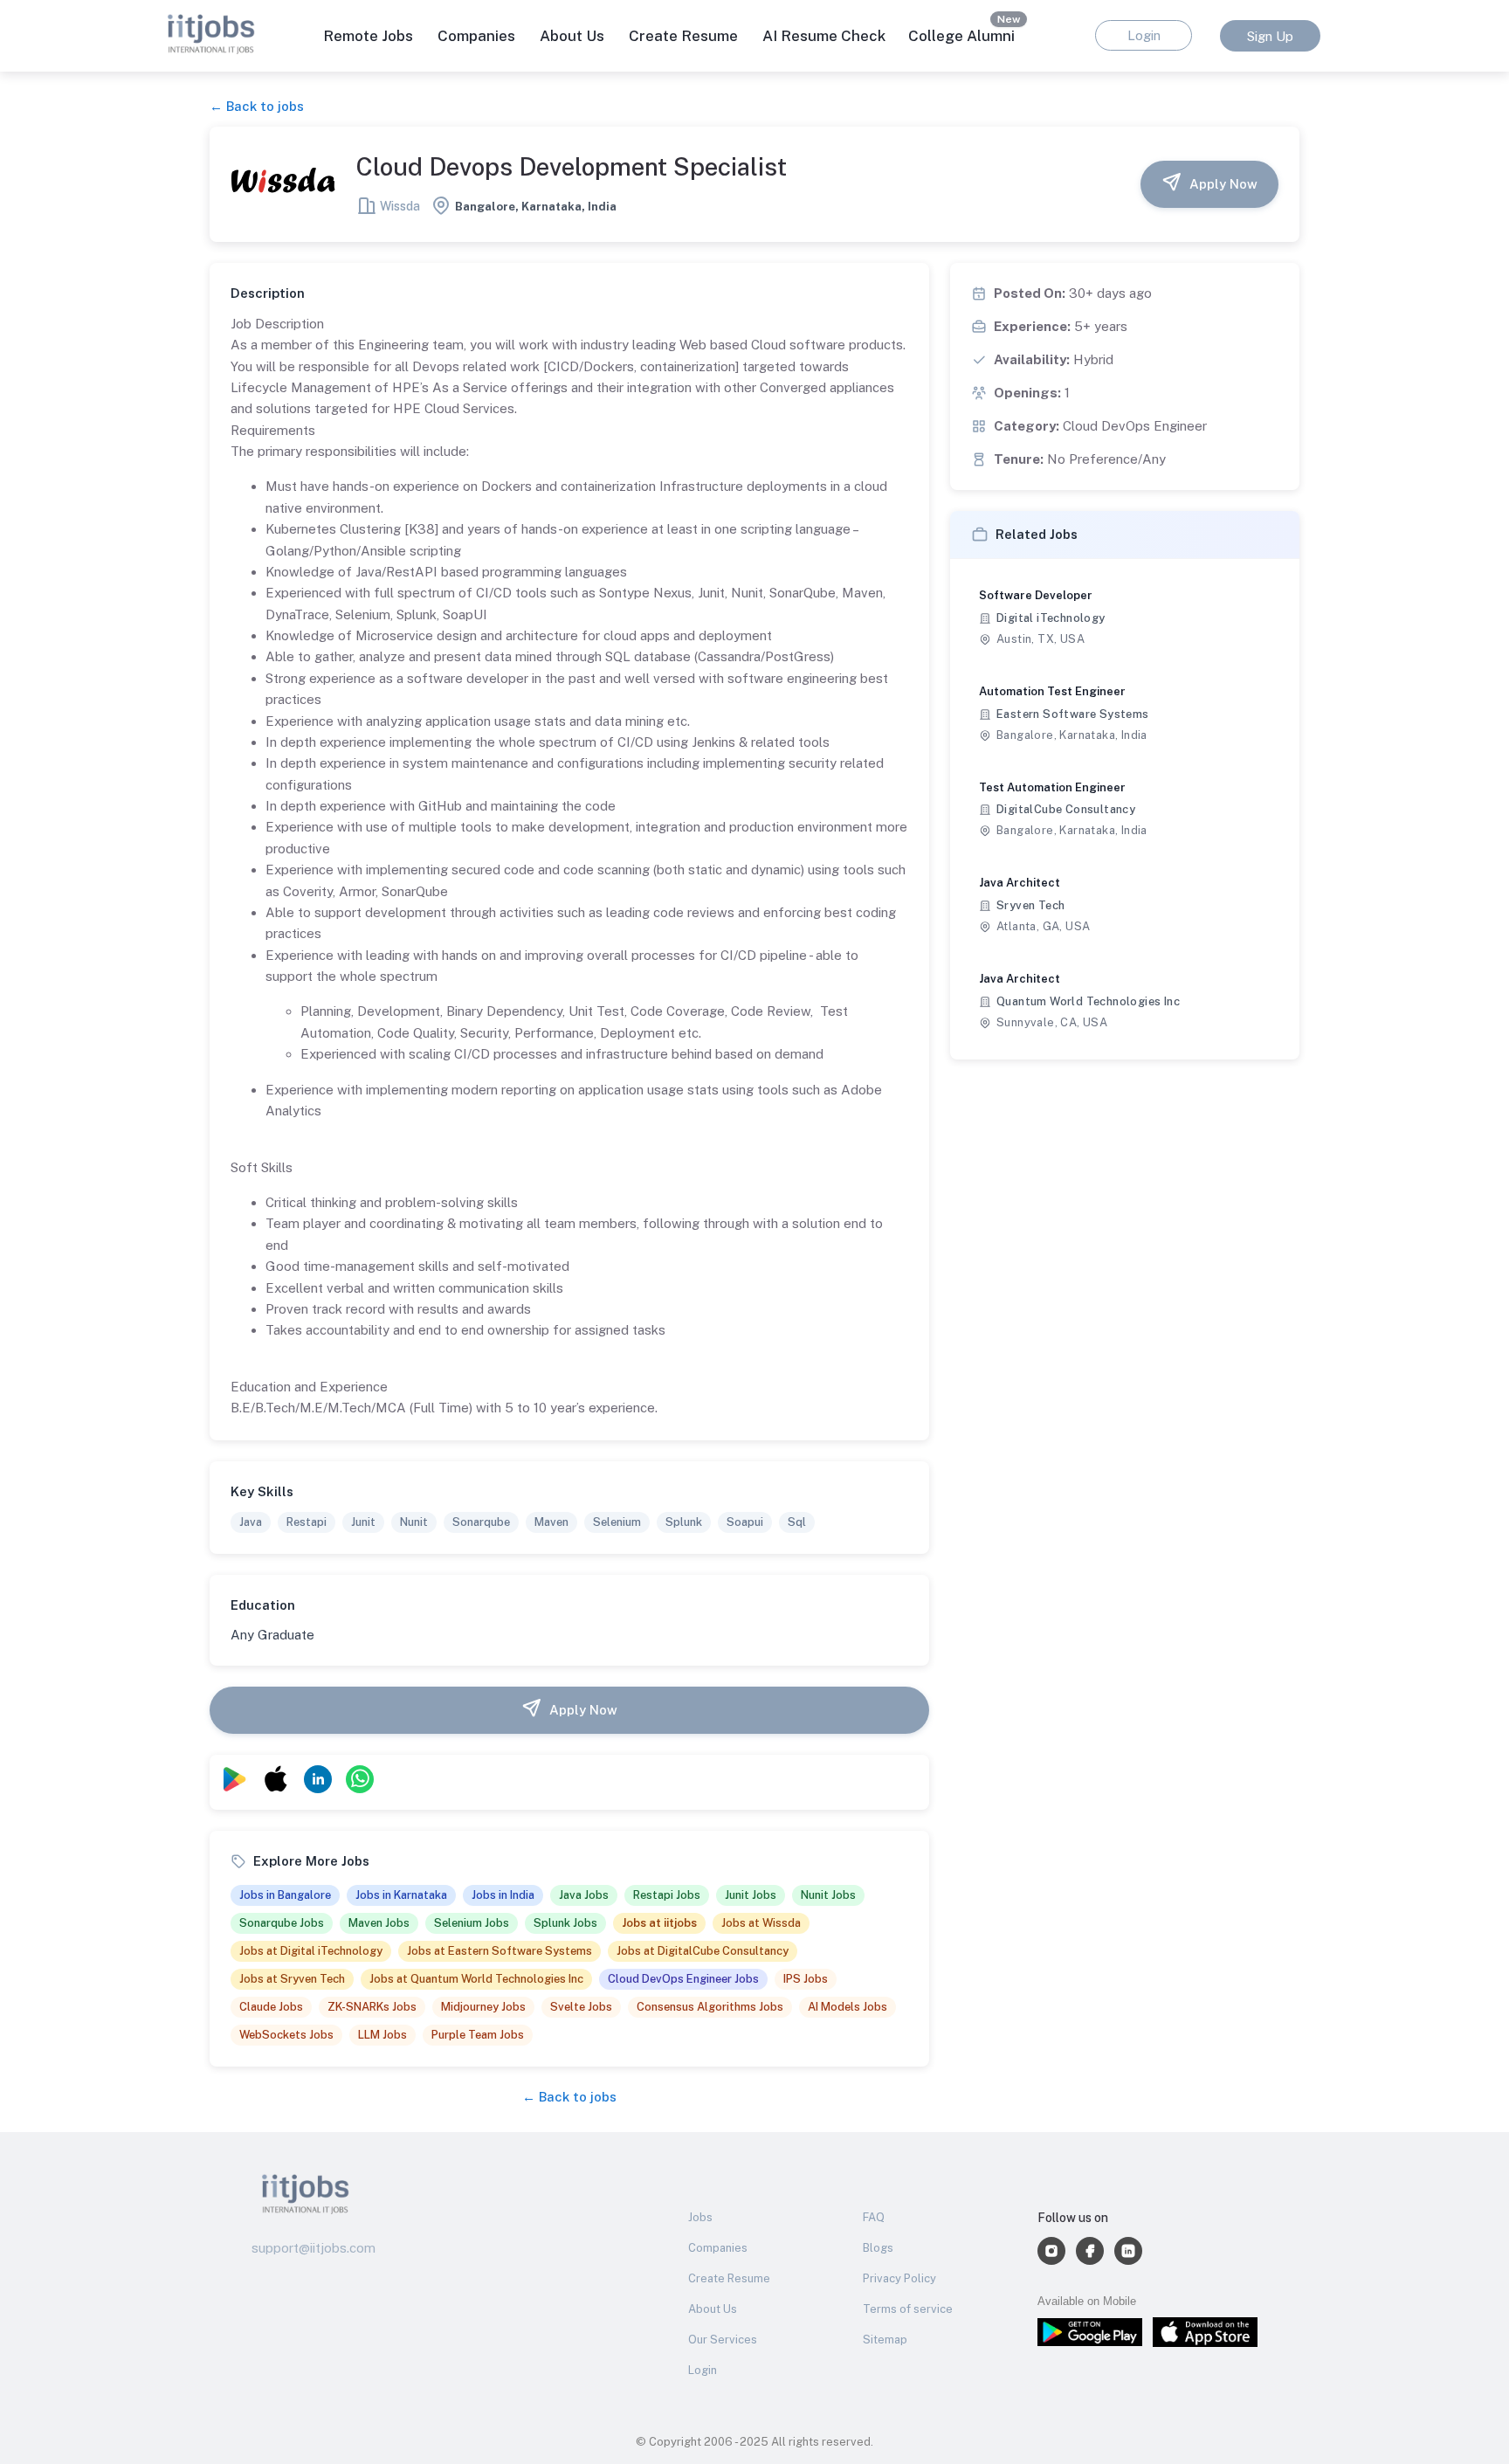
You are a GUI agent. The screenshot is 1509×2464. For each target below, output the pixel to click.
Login (703, 2370)
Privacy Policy (899, 2278)
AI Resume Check (824, 36)
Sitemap (885, 2340)
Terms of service (908, 2309)
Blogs (878, 2248)
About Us (572, 36)
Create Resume (683, 36)
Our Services (723, 2340)
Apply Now (1223, 184)
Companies (718, 2248)
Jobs (700, 2217)
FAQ (874, 2217)
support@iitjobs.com (314, 2248)
